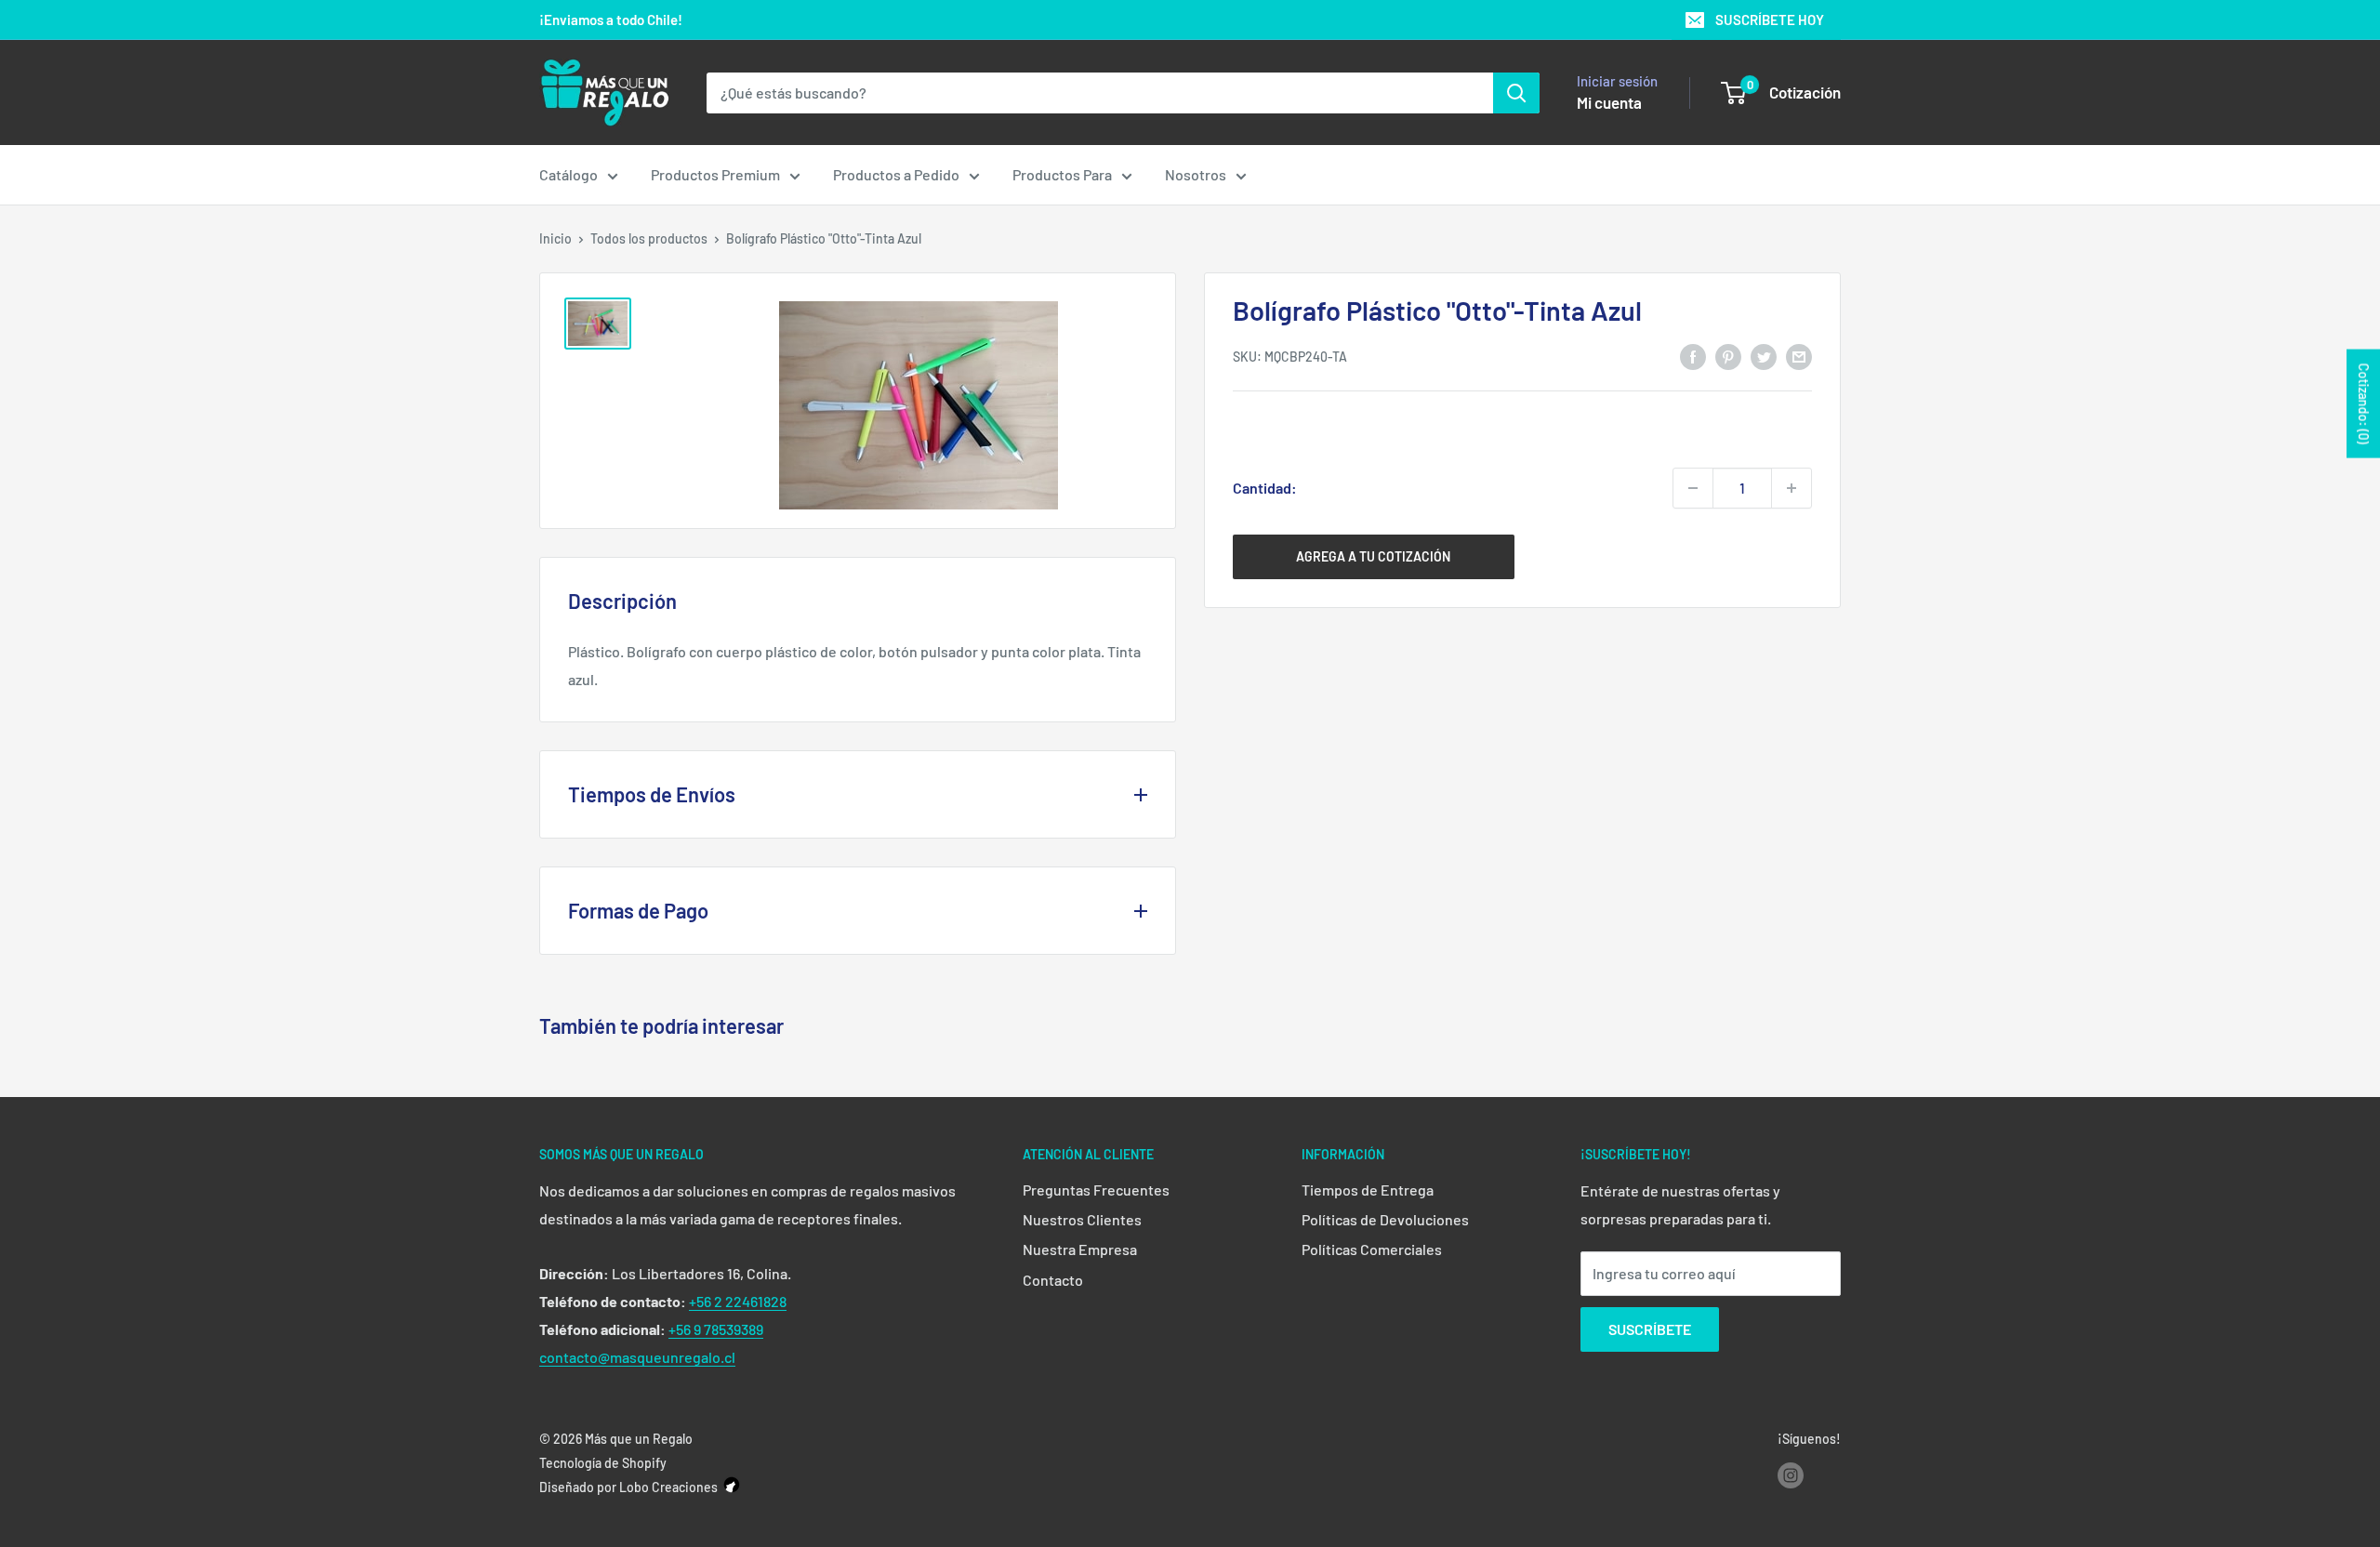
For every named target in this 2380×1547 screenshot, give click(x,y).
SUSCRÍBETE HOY (1770, 20)
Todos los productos (649, 238)
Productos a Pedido (896, 174)
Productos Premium (715, 174)
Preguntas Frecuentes (1096, 1190)
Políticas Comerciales (1372, 1249)
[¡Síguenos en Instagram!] (1791, 1474)
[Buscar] (1516, 93)
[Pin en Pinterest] (1728, 356)
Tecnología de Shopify (603, 1463)
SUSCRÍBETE (1650, 1329)
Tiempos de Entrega (1368, 1190)
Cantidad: (1265, 488)
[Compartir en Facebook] (1693, 356)
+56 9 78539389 (716, 1329)
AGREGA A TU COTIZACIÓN (1373, 556)
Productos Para (1062, 174)
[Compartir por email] (1799, 356)
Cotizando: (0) (2364, 404)
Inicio (555, 238)
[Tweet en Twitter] (1764, 356)
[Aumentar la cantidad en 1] (1792, 488)
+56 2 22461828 (738, 1301)
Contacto (1053, 1280)
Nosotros (1196, 174)
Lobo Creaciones (668, 1487)
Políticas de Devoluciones (1385, 1219)
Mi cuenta (1609, 102)
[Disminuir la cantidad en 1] (1693, 488)
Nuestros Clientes (1082, 1219)
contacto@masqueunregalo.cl (637, 1357)
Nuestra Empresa (1080, 1249)
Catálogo (569, 174)
